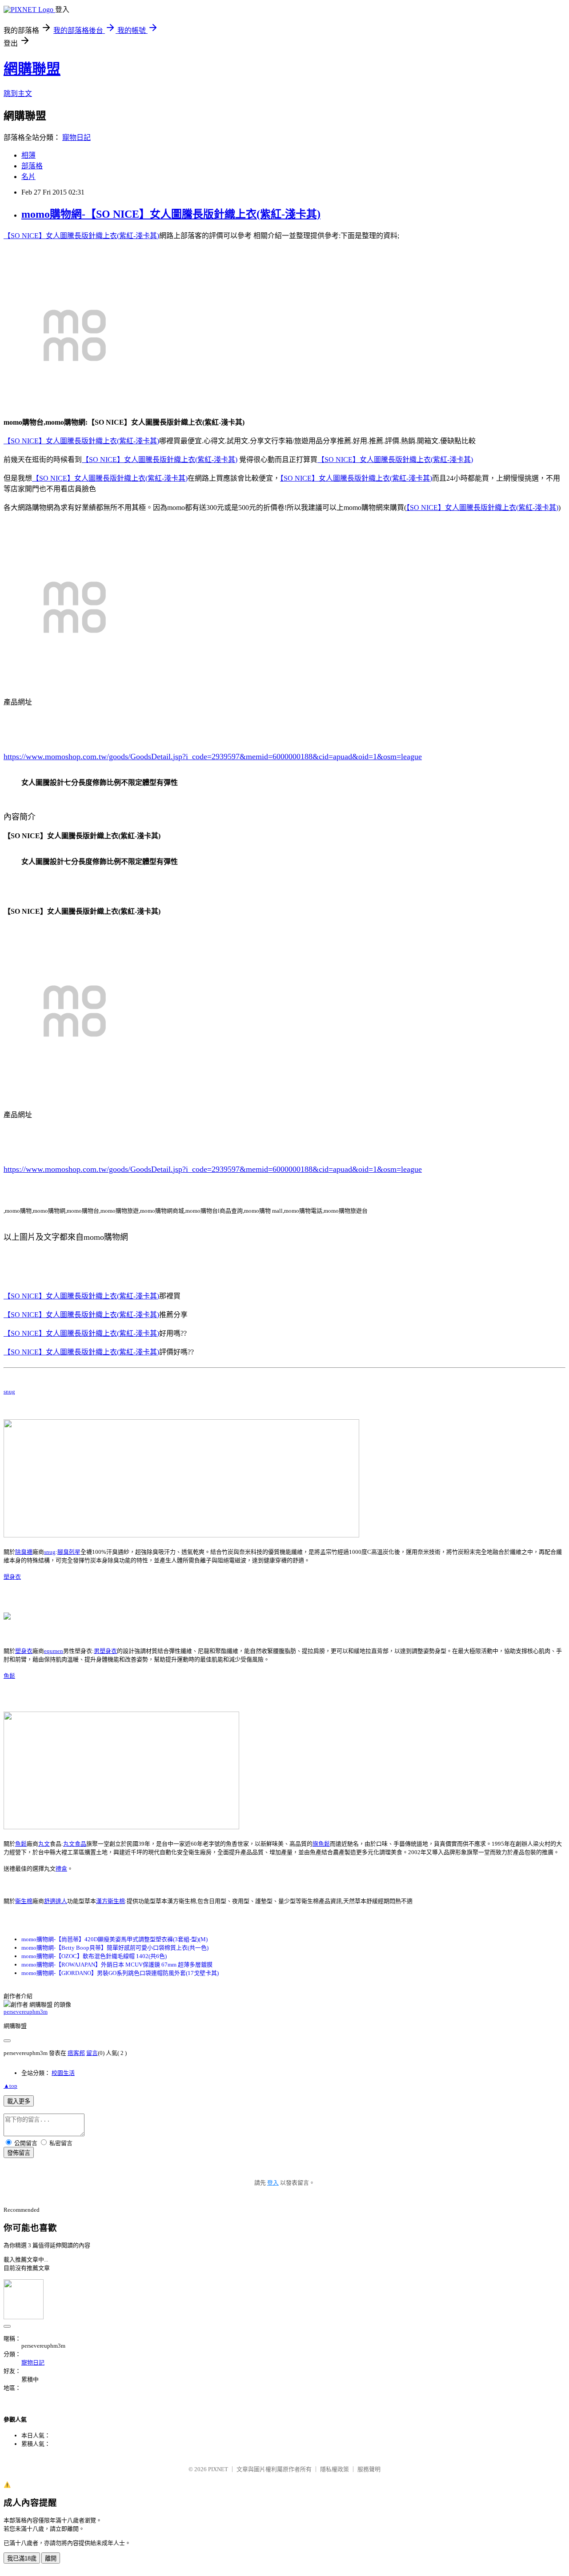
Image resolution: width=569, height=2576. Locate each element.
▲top (10, 2086)
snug (9, 1392)
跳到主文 (18, 94)
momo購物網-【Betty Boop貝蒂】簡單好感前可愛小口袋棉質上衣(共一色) (115, 1948)
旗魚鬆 (321, 1844)
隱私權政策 (335, 2469)
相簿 (28, 155)
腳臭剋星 (69, 1552)
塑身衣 (12, 1577)
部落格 (32, 166)
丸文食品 (75, 1844)
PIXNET (218, 2469)
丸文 (44, 1844)
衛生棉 (24, 1901)
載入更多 (19, 2101)
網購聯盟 (32, 69)
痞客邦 (76, 2053)
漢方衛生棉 (110, 1901)
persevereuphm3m (26, 2012)
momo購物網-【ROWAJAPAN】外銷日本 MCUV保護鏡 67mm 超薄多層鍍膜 (117, 1965)
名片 (28, 177)
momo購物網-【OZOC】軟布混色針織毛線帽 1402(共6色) (94, 1956)
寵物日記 (76, 137)
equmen (54, 1651)
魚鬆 (9, 1676)
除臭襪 (24, 1552)
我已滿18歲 (22, 2558)
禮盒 (61, 1869)
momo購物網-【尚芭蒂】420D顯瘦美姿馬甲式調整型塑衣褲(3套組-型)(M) (114, 1939)
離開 (51, 2558)
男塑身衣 (105, 1651)
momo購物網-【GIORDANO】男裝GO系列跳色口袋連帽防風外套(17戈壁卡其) (120, 1973)
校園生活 (63, 2073)
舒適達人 (56, 1901)
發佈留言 (19, 2153)
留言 (92, 2053)
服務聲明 (369, 2469)
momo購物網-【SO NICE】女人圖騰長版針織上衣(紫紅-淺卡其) (171, 214)
